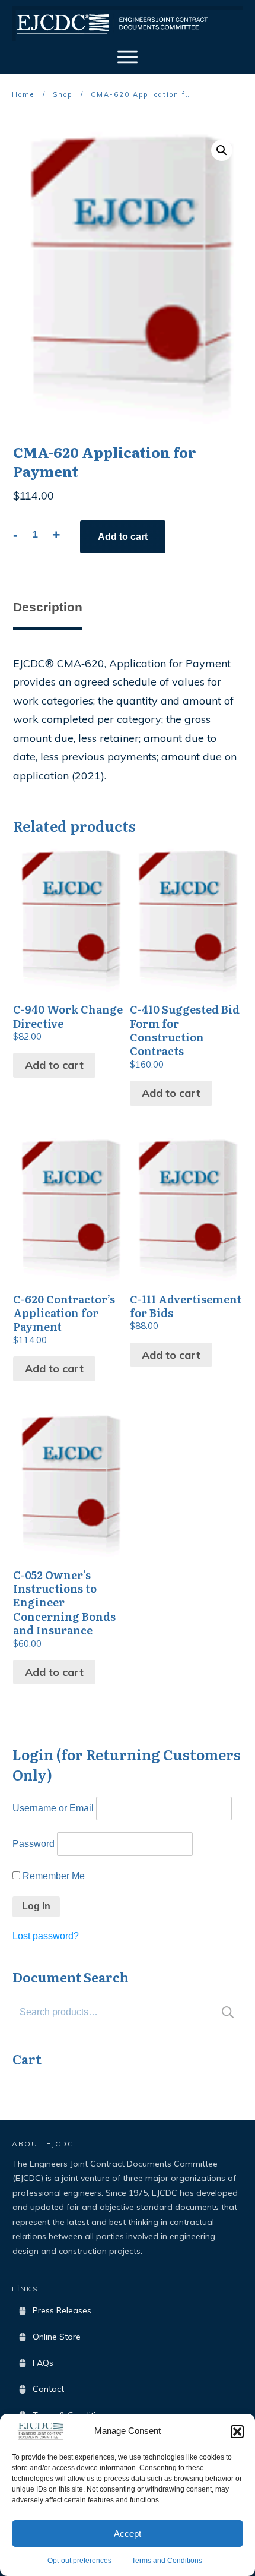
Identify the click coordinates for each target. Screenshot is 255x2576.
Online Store (57, 2337)
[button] (237, 2432)
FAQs (43, 2363)
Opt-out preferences (79, 2561)
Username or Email (53, 1808)
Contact (48, 2389)
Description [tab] (48, 607)
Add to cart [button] (54, 1065)
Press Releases (62, 2310)
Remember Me (52, 1876)
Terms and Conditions (167, 2561)
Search (228, 2012)
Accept (128, 2534)
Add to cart (123, 537)
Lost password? (46, 1936)
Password (34, 1844)
